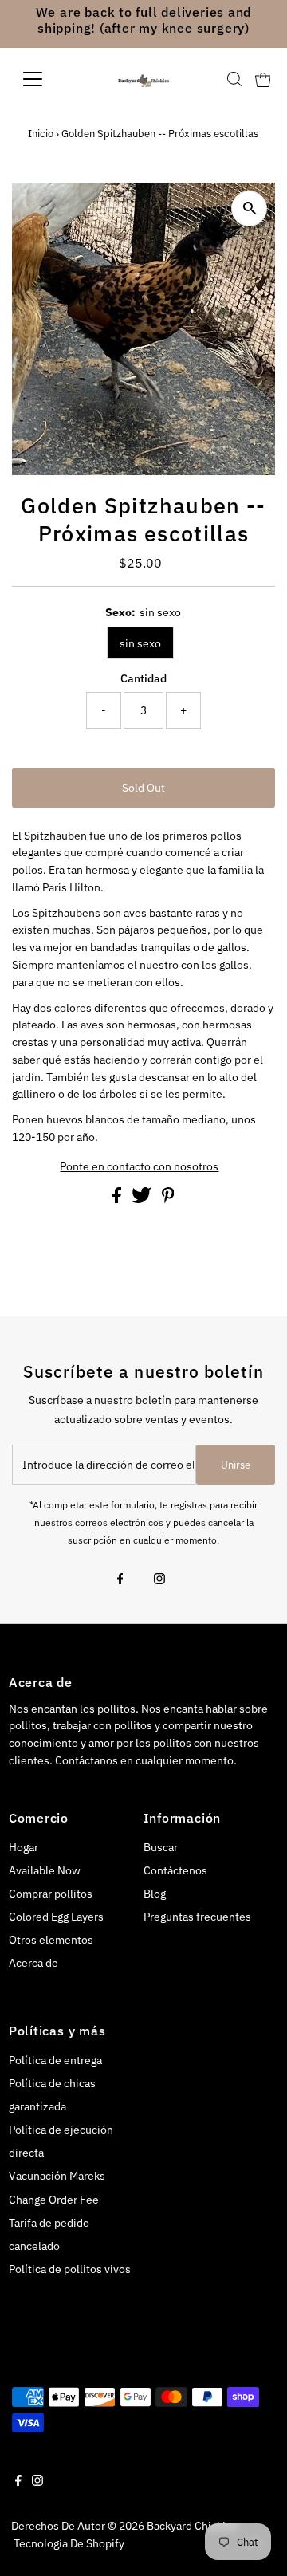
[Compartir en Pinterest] (168, 1199)
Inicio (41, 134)
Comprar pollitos (51, 1894)
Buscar (161, 1847)
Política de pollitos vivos (70, 2269)
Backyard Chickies (192, 2526)
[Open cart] (263, 79)
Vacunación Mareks (57, 2176)
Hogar (24, 1847)
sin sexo (140, 643)
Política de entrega (55, 2060)
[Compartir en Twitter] (143, 1199)
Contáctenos (175, 1870)
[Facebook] (120, 1580)
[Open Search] (234, 79)
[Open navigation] (43, 79)
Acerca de (33, 1963)
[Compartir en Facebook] (118, 1199)
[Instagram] (159, 1580)
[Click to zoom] (249, 208)
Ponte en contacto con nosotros (139, 1167)
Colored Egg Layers (56, 1917)
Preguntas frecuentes (197, 1917)
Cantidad (143, 678)
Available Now (45, 1870)
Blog (155, 1894)
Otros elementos (51, 1940)
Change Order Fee (54, 2200)
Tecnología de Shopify (69, 2543)
